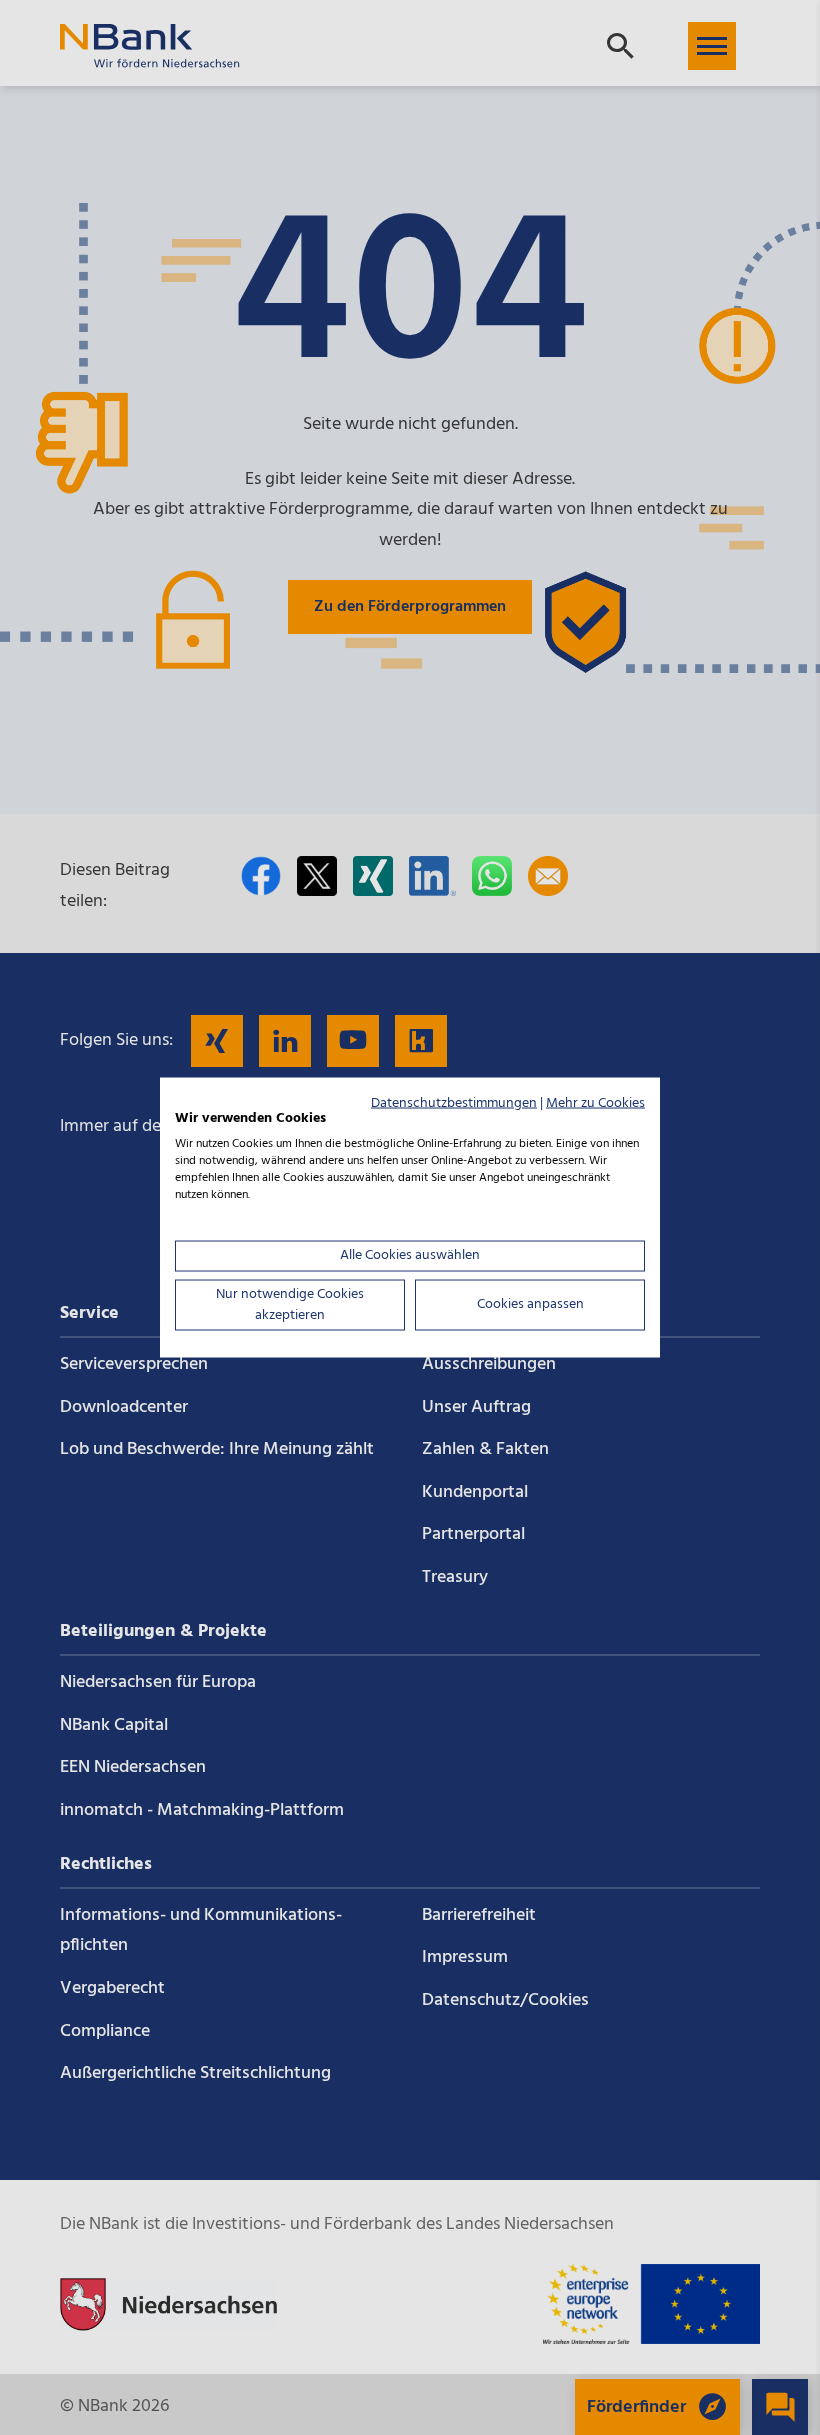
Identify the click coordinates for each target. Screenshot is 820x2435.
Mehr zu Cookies (595, 1102)
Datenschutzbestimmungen (454, 1102)
